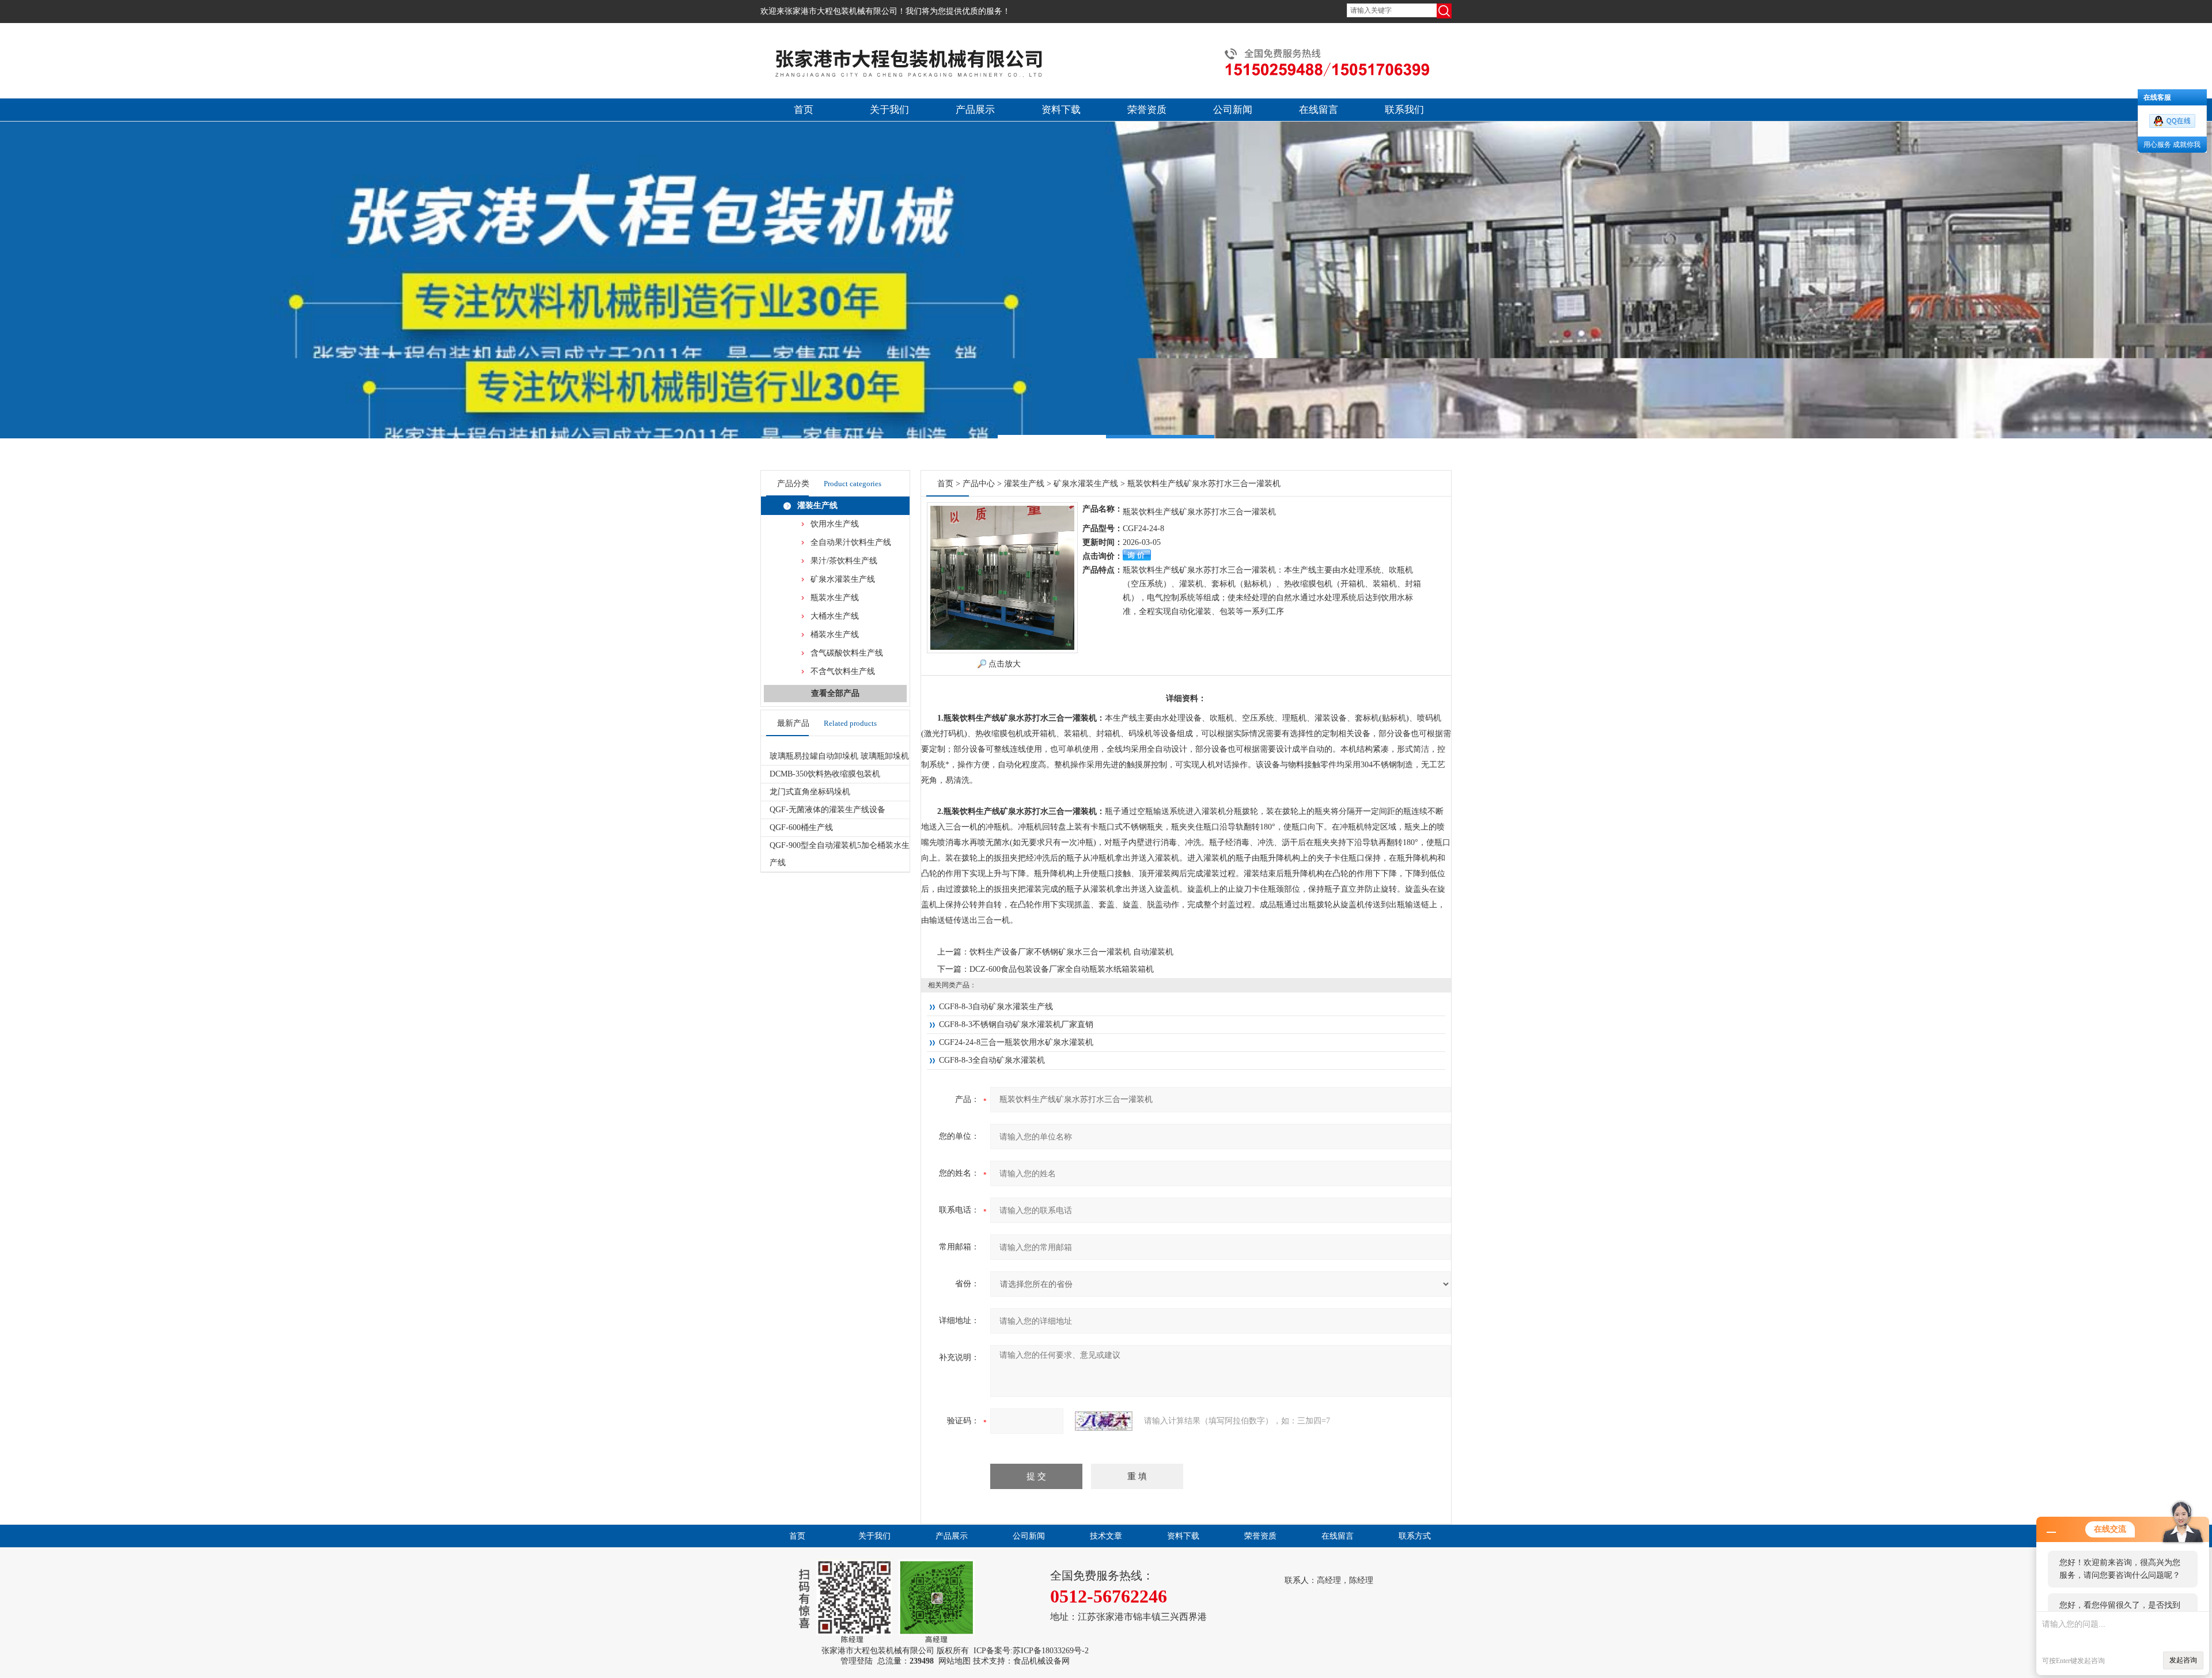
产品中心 (979, 484)
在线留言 (1319, 110)
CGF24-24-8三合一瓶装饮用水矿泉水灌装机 (1016, 1042)
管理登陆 (857, 1661)
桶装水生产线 (835, 635)
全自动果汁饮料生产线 (851, 542)
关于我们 (889, 110)
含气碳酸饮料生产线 (847, 653)
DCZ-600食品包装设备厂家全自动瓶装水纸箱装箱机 (1062, 969)
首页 (804, 110)
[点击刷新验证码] (1104, 1421)
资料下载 (1061, 110)
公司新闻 (1233, 110)
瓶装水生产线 (835, 598)
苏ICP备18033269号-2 (1051, 1651)
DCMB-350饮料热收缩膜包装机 (825, 774)
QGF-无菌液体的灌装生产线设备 (827, 810)
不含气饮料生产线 (843, 671)
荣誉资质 (1147, 110)
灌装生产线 (817, 505)
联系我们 (1404, 110)
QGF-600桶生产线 (801, 827)
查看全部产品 (835, 693)
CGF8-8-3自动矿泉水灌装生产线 (996, 1007)
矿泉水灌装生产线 (843, 579)
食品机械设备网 (1041, 1661)
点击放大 (1005, 664)
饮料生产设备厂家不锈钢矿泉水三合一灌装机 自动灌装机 (1071, 952)
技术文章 (1106, 1536)
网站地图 (955, 1661)
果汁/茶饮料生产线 (844, 561)
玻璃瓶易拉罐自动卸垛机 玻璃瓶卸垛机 (839, 756)
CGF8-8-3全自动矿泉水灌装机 (992, 1060)
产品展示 (975, 110)
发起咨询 (2183, 1660)
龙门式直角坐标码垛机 (810, 792)
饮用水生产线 (835, 524)
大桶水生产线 (835, 616)
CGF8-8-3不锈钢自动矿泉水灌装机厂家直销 (1016, 1024)
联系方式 (1415, 1536)
